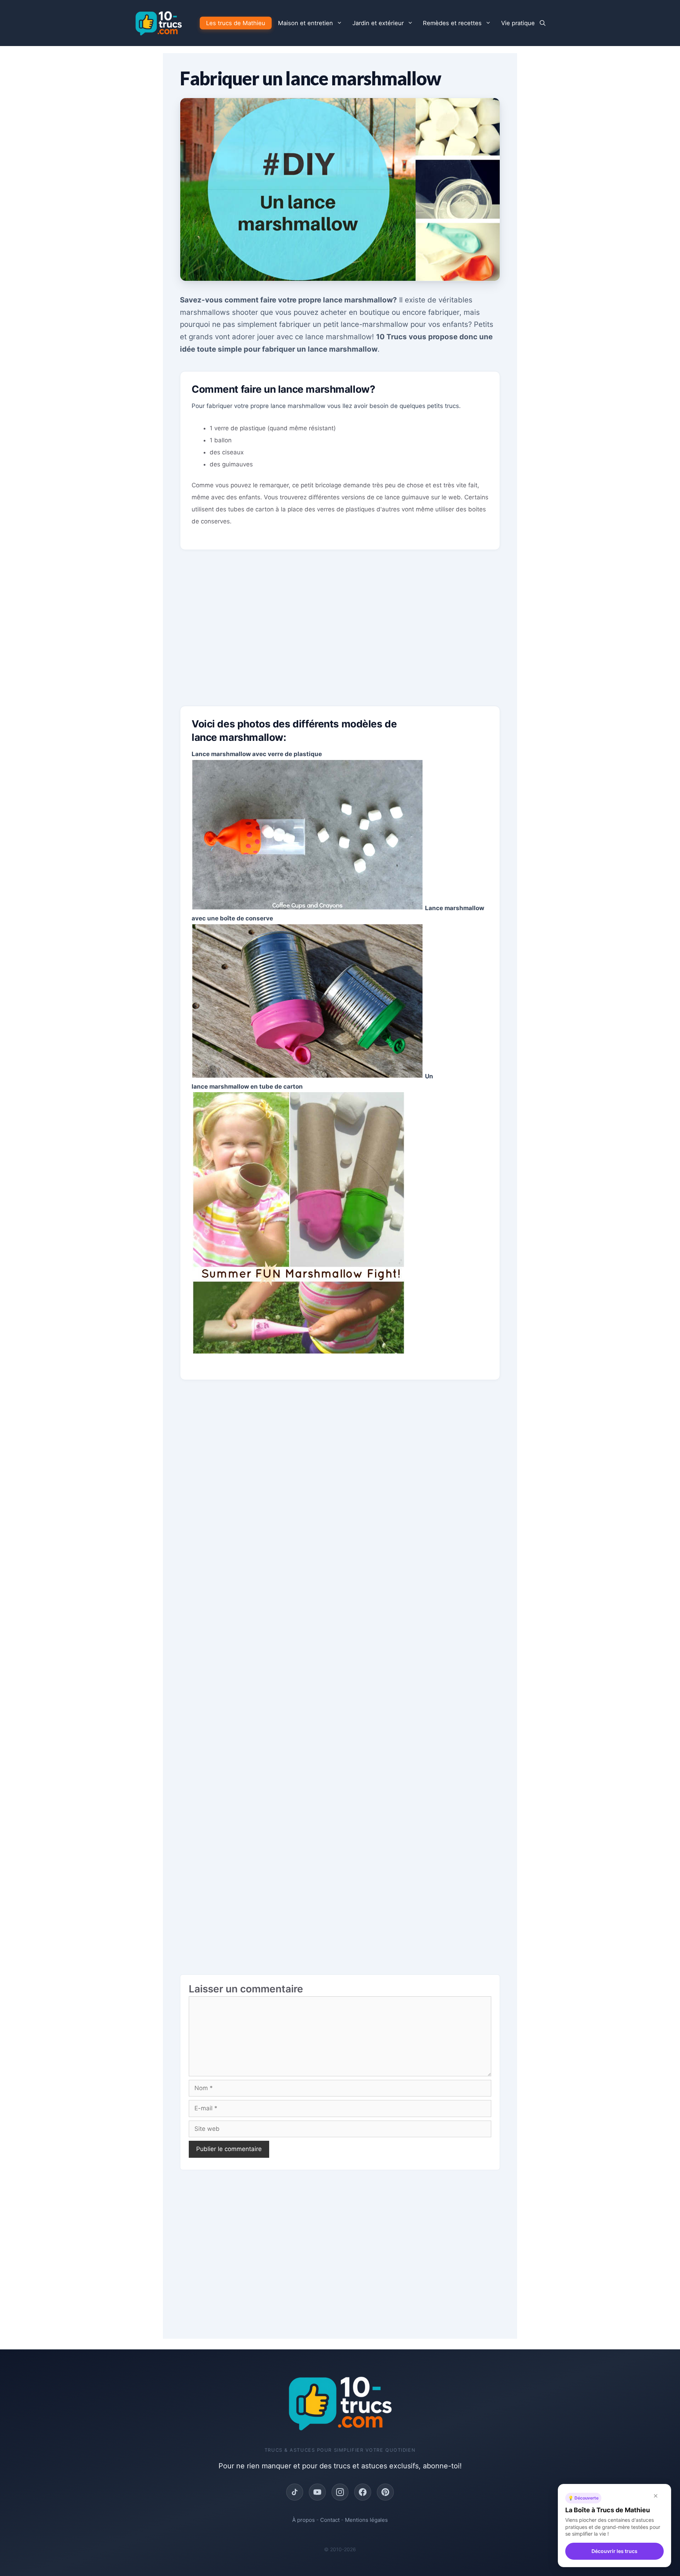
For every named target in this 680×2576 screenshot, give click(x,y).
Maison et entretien (305, 23)
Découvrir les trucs (614, 2551)
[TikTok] (295, 2492)
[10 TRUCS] (158, 23)
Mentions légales (366, 2520)
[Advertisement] (340, 634)
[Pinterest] (385, 2492)
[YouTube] (317, 2492)
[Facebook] (363, 2492)
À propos (304, 2520)
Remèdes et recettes (452, 23)
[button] (543, 23)
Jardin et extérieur (378, 23)
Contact (330, 2520)
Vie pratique (518, 23)
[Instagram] (340, 2492)
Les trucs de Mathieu (236, 23)
